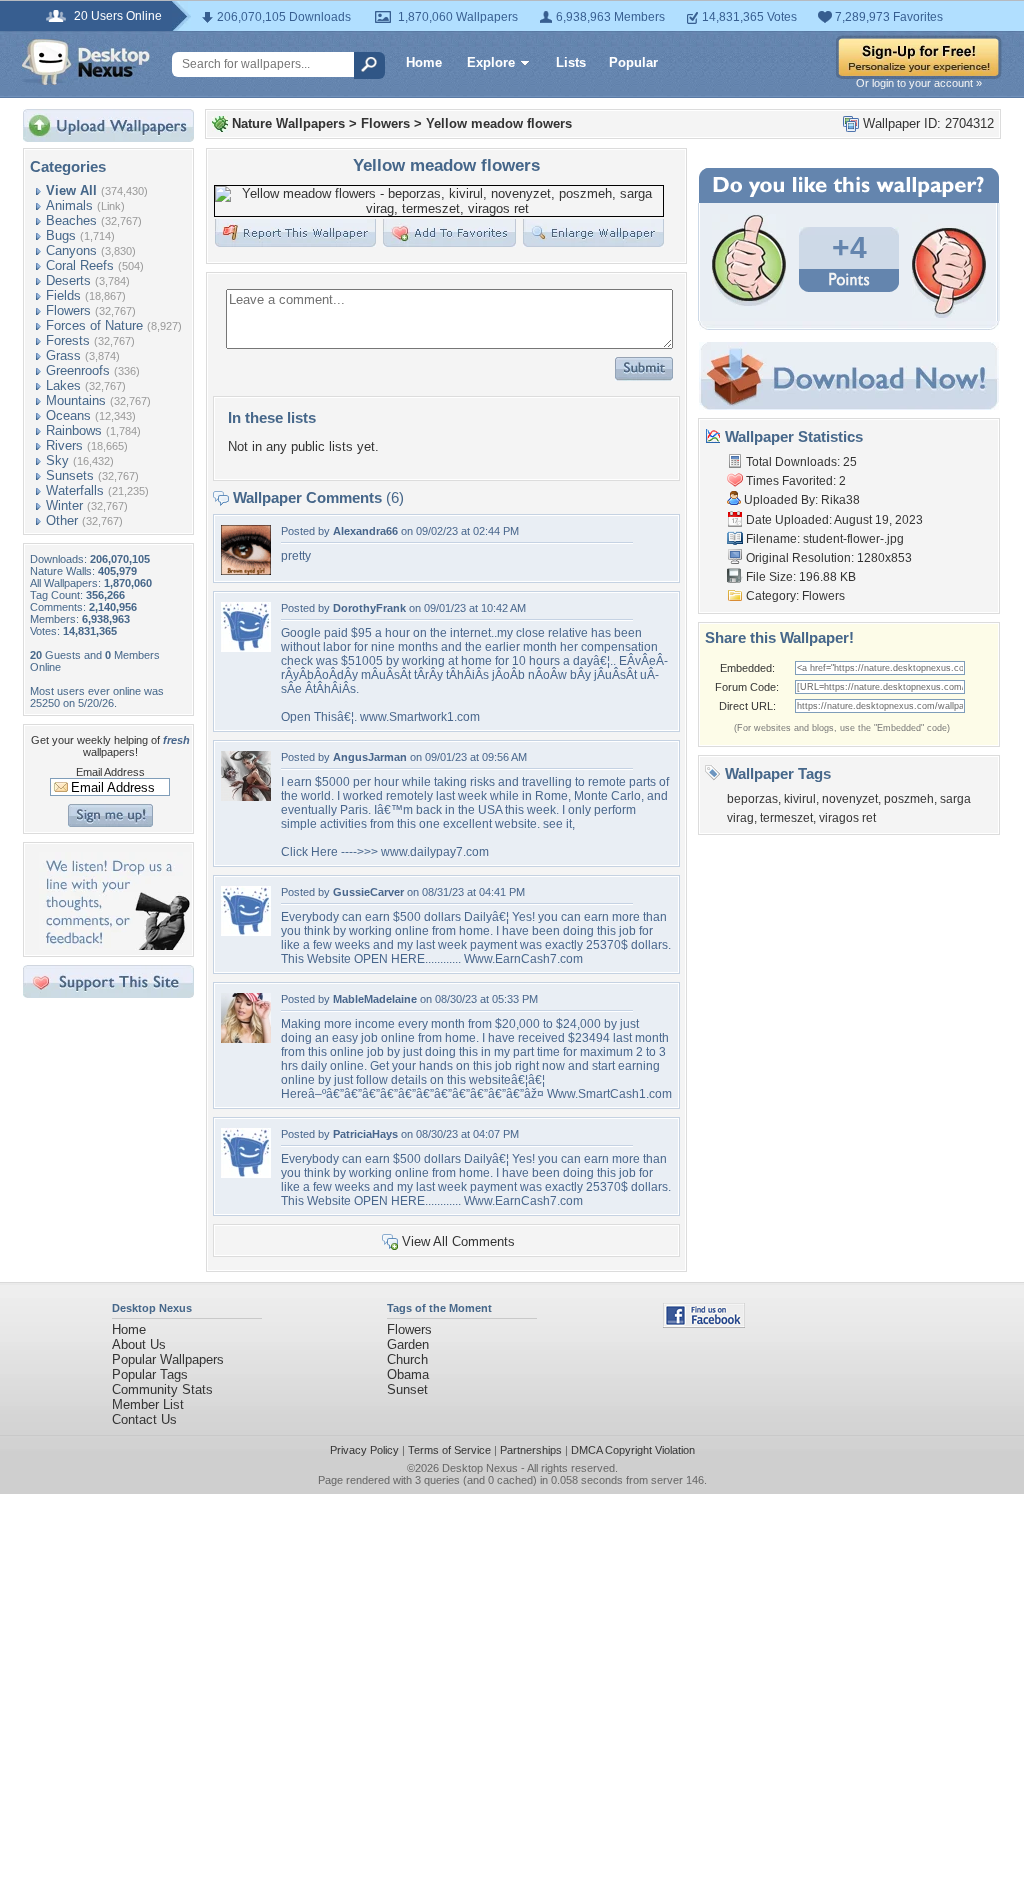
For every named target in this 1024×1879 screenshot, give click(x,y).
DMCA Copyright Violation (633, 1450)
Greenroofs (78, 370)
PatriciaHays (365, 1134)
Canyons (71, 250)
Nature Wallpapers (288, 123)
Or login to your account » (919, 83)
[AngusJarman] (246, 796)
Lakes (63, 385)
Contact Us (144, 1419)
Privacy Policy (364, 1450)
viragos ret (847, 818)
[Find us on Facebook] (704, 1323)
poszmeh (909, 799)
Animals (69, 205)
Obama (408, 1374)
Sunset (407, 1389)
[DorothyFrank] (246, 647)
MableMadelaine (375, 999)
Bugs (61, 235)
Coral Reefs (80, 265)
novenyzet (850, 799)
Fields (63, 295)
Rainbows (74, 430)
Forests (68, 340)
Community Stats (162, 1389)
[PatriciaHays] (246, 1173)
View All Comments (458, 1241)
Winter (64, 505)
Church (407, 1359)
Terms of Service (449, 1450)
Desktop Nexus (480, 1468)
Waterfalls (75, 490)
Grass (63, 355)
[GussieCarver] (246, 931)
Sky (57, 460)
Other (62, 520)
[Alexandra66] (246, 570)
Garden (408, 1344)
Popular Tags (150, 1374)
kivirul (800, 799)
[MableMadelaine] (246, 1038)
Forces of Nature (94, 325)
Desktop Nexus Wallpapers (86, 62)
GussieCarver (368, 892)
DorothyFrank (369, 608)
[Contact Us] (114, 945)
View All (71, 190)
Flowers (68, 310)
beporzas (752, 799)
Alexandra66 (365, 531)
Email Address (110, 772)
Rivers (64, 445)
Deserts (68, 280)
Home (424, 62)
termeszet (786, 818)
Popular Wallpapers (168, 1359)
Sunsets (70, 475)
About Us (139, 1344)
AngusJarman (370, 757)
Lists (571, 62)
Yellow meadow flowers (499, 123)
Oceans (68, 415)
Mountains (76, 400)
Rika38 (840, 500)
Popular (633, 62)
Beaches (71, 220)
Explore (491, 62)
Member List (148, 1404)
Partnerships (531, 1450)
